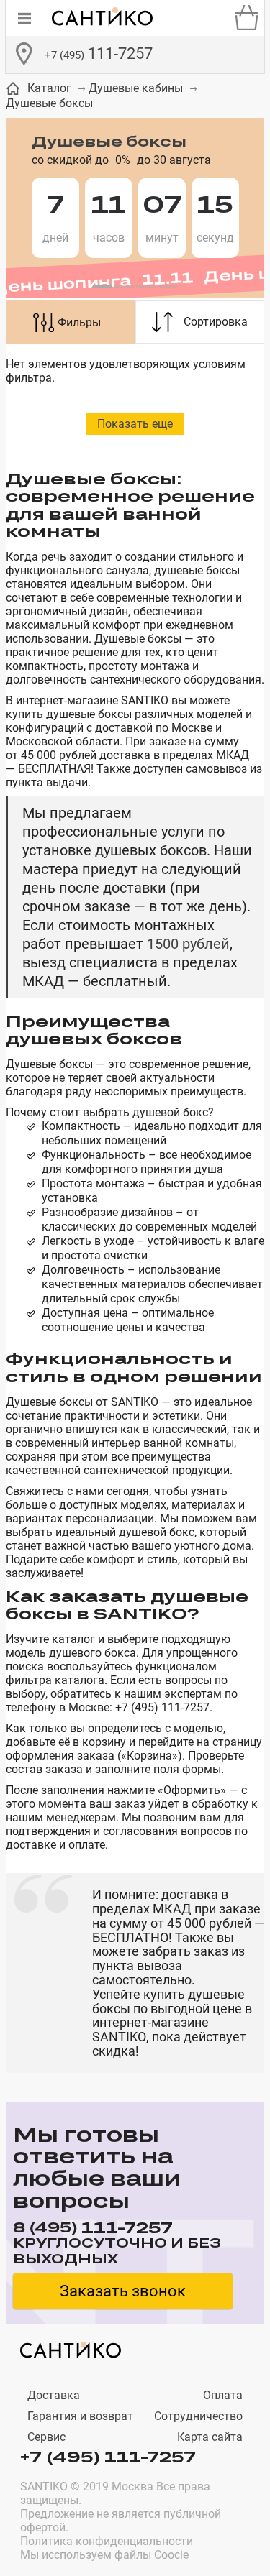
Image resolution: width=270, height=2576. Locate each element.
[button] (103, 287)
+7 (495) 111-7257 (108, 2456)
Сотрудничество (198, 2416)
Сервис (46, 2437)
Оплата (223, 2395)
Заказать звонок (123, 2291)
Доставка (54, 2395)
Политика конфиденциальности (107, 2541)
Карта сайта (210, 2437)
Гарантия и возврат (80, 2416)
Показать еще (135, 424)
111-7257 (99, 54)
